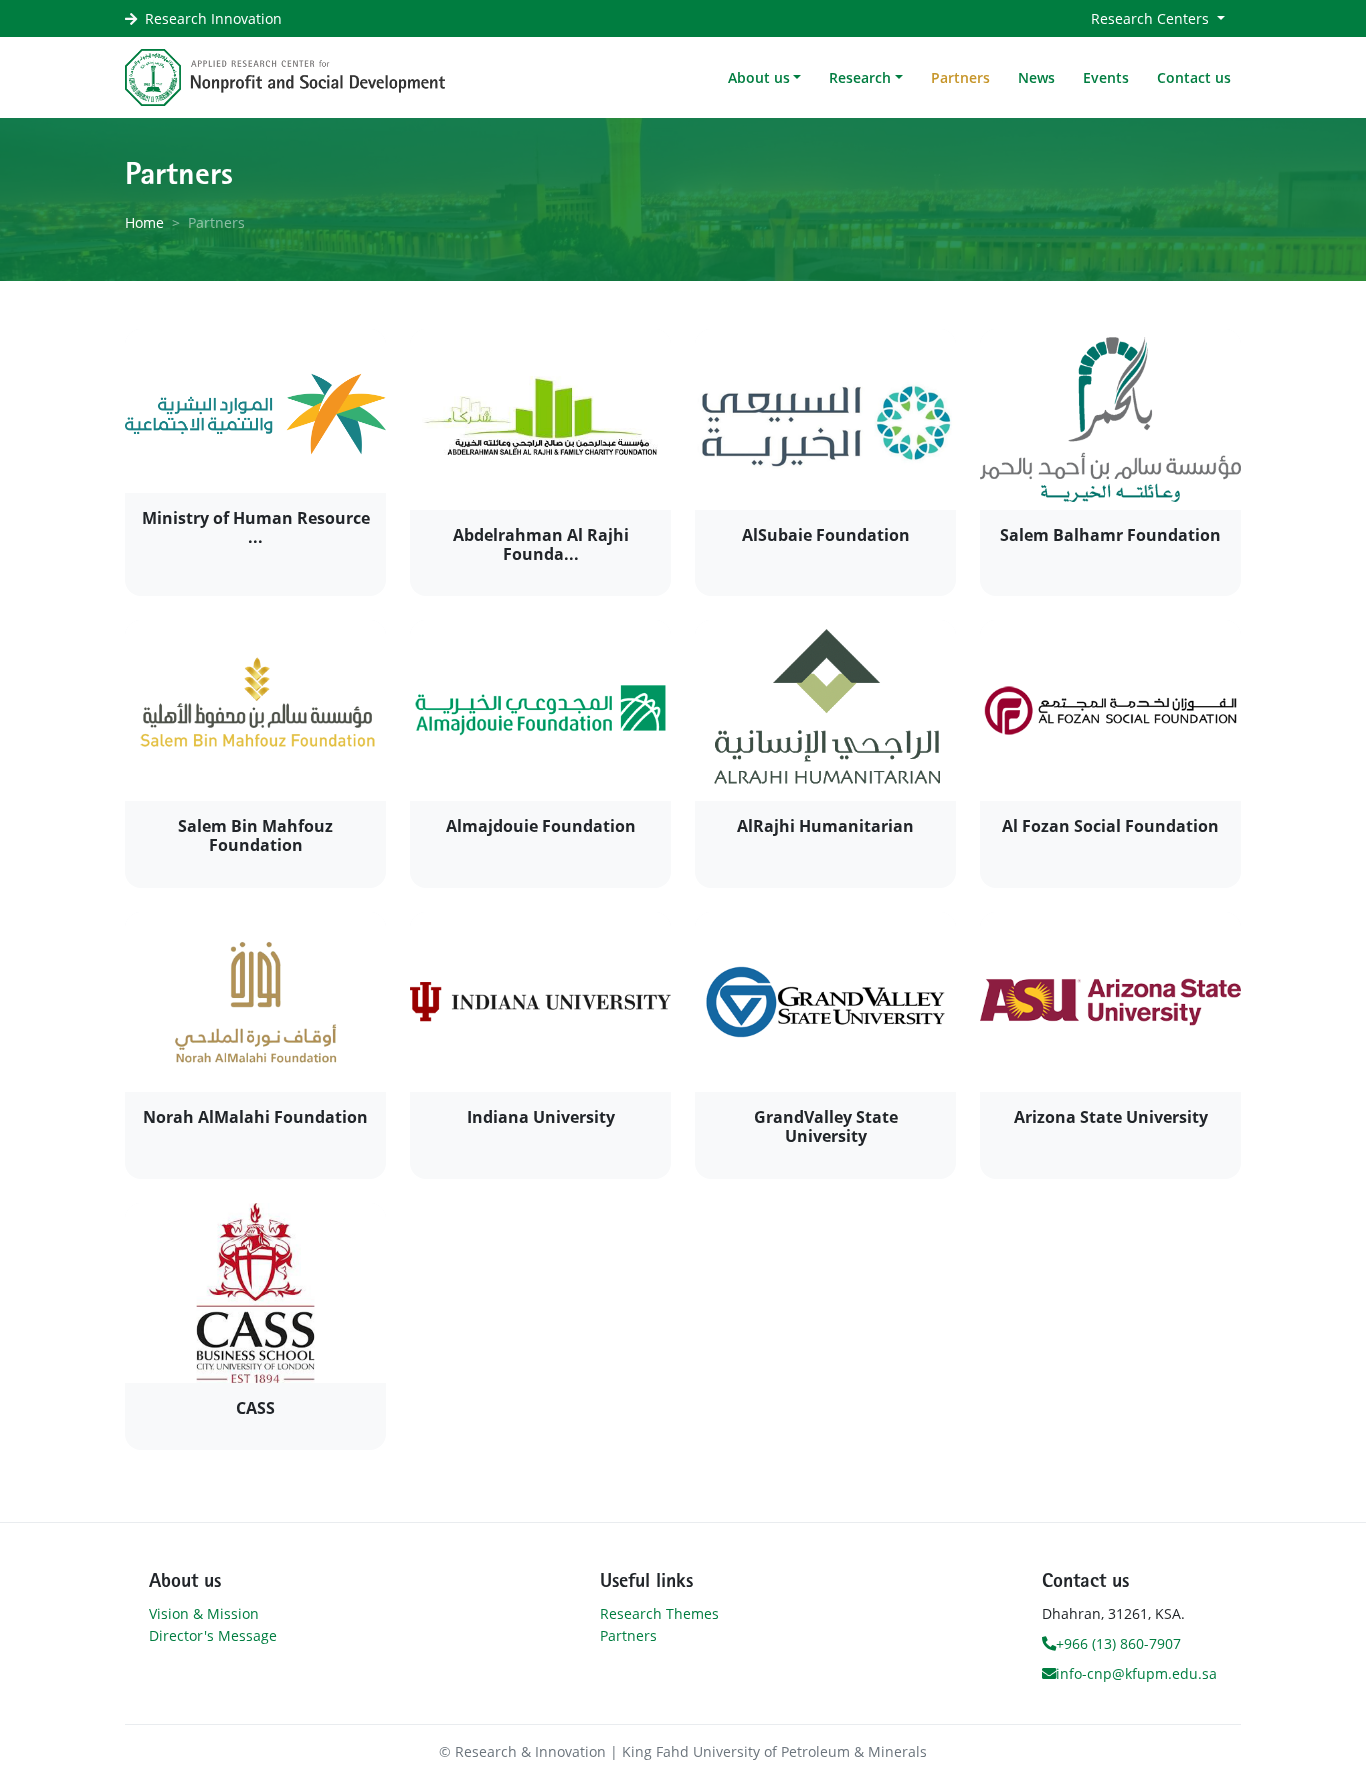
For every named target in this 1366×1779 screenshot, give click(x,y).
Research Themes (659, 1613)
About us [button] (759, 77)
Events (1106, 77)
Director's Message (213, 1635)
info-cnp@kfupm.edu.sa (1136, 1673)
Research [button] (860, 77)
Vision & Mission (204, 1613)
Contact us (1194, 77)
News (1036, 77)
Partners (960, 77)
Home (144, 222)
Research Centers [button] (1152, 18)
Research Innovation (213, 18)
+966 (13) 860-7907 (1118, 1643)
